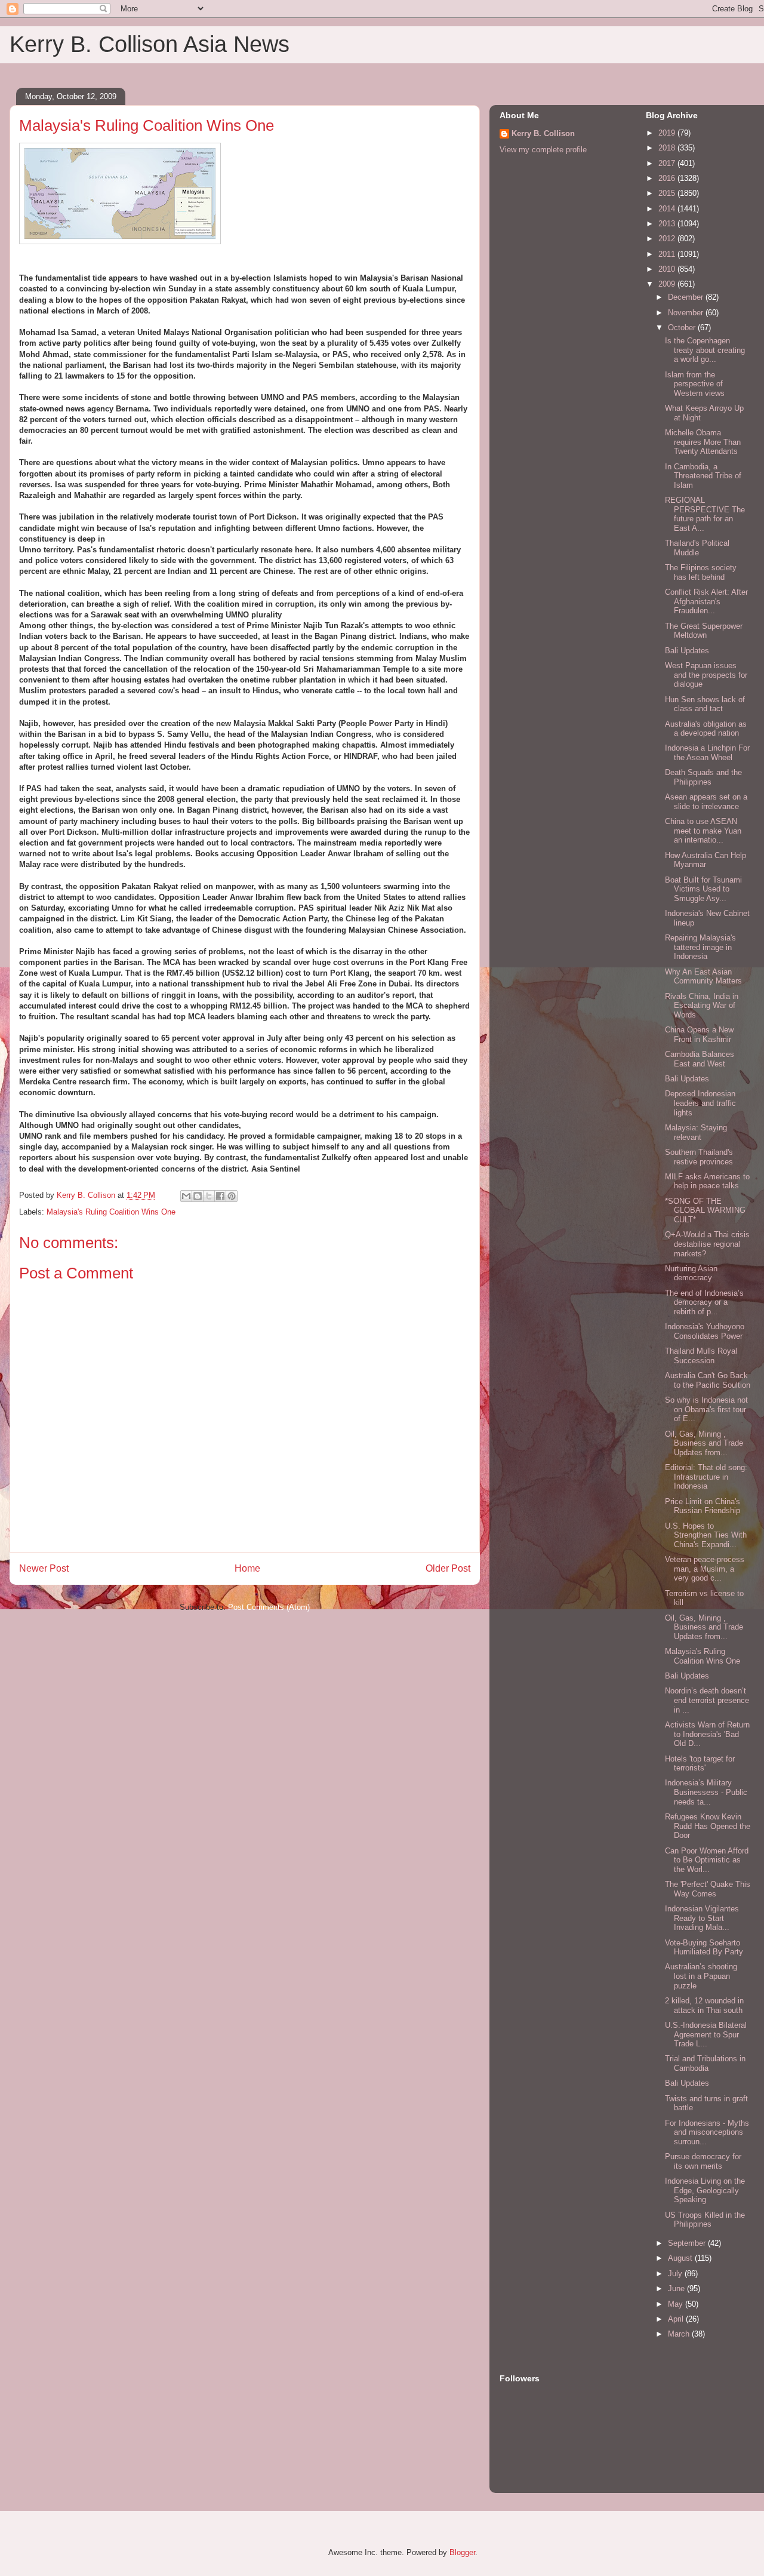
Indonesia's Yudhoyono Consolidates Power (705, 1331)
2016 (668, 178)
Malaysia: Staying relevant (696, 1132)
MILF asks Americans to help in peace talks (707, 1181)
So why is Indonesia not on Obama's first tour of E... (706, 1409)
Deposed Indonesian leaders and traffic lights (700, 1103)
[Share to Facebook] (220, 1196)
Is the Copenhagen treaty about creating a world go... (705, 350)
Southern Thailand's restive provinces (699, 1157)
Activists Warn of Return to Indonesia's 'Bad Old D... (707, 1734)
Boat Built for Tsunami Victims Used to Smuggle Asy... (703, 889)
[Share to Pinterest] (232, 1196)
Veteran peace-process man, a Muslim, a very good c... (705, 1569)
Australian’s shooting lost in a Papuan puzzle (701, 1976)
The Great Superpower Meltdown (704, 631)
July (676, 2274)
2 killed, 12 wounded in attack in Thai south (704, 2005)
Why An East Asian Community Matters (703, 977)
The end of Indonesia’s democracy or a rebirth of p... (704, 1302)
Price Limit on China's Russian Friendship (703, 1506)
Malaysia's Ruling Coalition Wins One (111, 1212)
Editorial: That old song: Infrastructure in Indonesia (706, 1477)
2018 (668, 148)
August (681, 2258)
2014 (668, 209)
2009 (668, 284)
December (687, 297)
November (687, 313)
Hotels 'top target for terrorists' (700, 1764)
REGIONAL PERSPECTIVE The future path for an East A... (705, 514)
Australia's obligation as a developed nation (706, 729)
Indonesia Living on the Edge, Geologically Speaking (705, 2190)
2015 (668, 193)
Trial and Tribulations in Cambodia (705, 2063)
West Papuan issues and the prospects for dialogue (706, 675)
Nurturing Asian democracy (691, 1273)
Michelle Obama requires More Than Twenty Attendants (703, 442)
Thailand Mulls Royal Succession (701, 1356)
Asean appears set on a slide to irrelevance (706, 802)
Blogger (462, 2552)
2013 (668, 224)
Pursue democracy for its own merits (703, 2161)
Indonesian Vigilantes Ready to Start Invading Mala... (702, 1918)
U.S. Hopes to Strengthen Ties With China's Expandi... (706, 1535)
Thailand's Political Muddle (697, 548)
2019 (668, 133)
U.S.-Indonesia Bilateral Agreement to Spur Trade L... (706, 2034)
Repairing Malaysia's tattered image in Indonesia (700, 947)
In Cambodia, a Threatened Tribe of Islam (703, 476)
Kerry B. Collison (543, 133)
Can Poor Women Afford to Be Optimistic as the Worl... (707, 1860)
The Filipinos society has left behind (701, 572)
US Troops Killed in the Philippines (705, 2220)
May (677, 2304)
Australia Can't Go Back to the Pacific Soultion (708, 1380)
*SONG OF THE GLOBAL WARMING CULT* (705, 1210)
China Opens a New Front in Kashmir (699, 1035)
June (677, 2288)
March (680, 2334)
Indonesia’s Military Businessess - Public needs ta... (706, 1792)
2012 (668, 239)
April (677, 2319)
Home (247, 1568)
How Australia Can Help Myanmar (706, 860)
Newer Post (44, 1568)
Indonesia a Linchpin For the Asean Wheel (707, 753)
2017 (668, 163)
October (683, 328)
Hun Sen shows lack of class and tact (705, 704)
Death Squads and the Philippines (703, 777)
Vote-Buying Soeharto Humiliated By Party (704, 1948)
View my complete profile (543, 150)
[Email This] (186, 1196)
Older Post (448, 1568)
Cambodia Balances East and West (700, 1059)
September (688, 2243)
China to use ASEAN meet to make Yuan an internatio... (703, 831)
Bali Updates (687, 651)
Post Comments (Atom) (269, 1607)
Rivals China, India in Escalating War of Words (702, 1006)
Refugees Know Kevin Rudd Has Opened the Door (708, 1826)
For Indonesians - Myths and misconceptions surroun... (707, 2132)
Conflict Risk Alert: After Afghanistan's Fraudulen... (706, 601)
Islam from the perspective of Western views (695, 384)
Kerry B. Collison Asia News (150, 44)
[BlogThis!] (198, 1196)
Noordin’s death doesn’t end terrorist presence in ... (707, 1700)
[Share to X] (209, 1196)
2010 (668, 269)
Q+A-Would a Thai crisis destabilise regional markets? (707, 1244)
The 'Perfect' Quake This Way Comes (708, 1889)
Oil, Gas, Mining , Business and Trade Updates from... (704, 1443)
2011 (668, 254)
